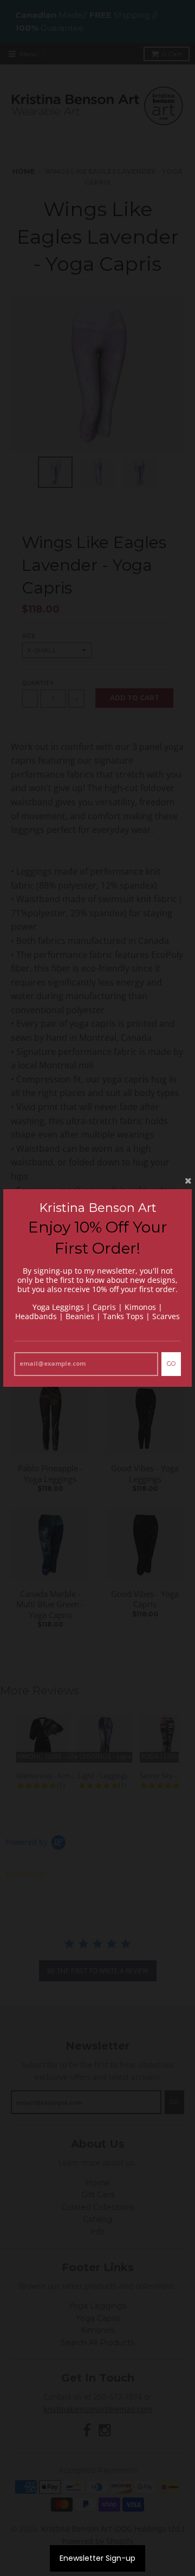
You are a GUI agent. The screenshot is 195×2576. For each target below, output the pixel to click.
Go (171, 1364)
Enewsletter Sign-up (97, 2558)
